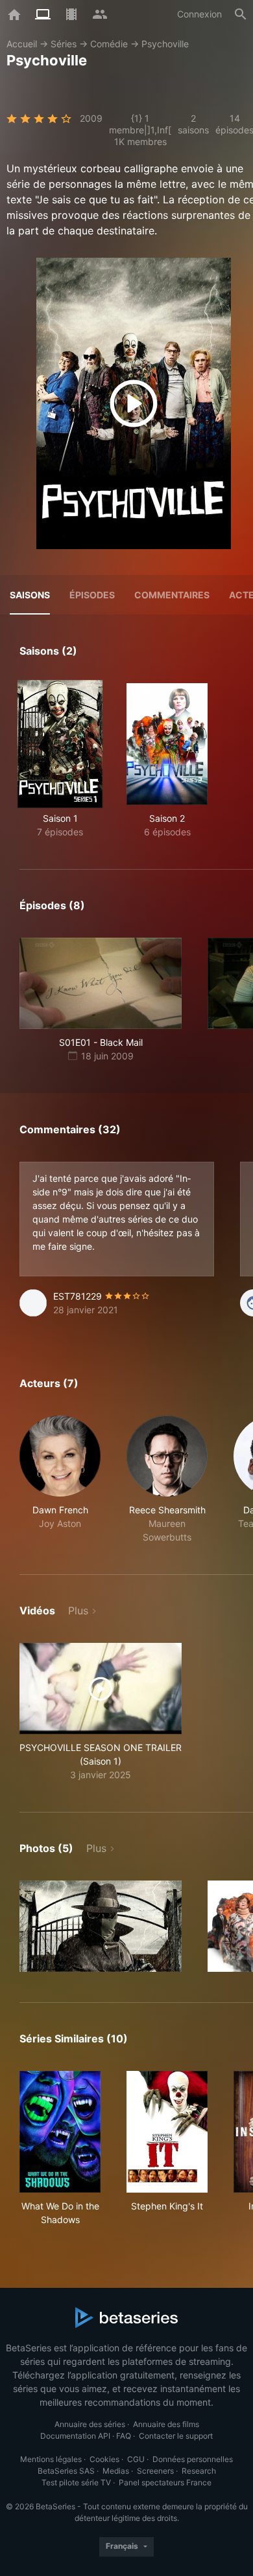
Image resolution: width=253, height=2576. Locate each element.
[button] (60, 1480)
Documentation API (75, 2436)
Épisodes (92, 595)
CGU (136, 2459)
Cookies (104, 2459)
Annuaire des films (166, 2424)
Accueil (22, 44)
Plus (78, 1610)
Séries (64, 44)
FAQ (124, 2436)
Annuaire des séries (90, 2424)
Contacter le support (176, 2436)
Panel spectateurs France (165, 2482)
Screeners (155, 2471)
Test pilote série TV (76, 2482)
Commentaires (172, 595)
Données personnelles (193, 2459)
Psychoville (165, 44)
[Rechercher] (241, 14)
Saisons (30, 595)
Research (199, 2471)
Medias (116, 2471)
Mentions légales (51, 2459)
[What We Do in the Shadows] (60, 2132)
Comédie (109, 44)
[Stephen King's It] (167, 2132)
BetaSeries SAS (66, 2471)
